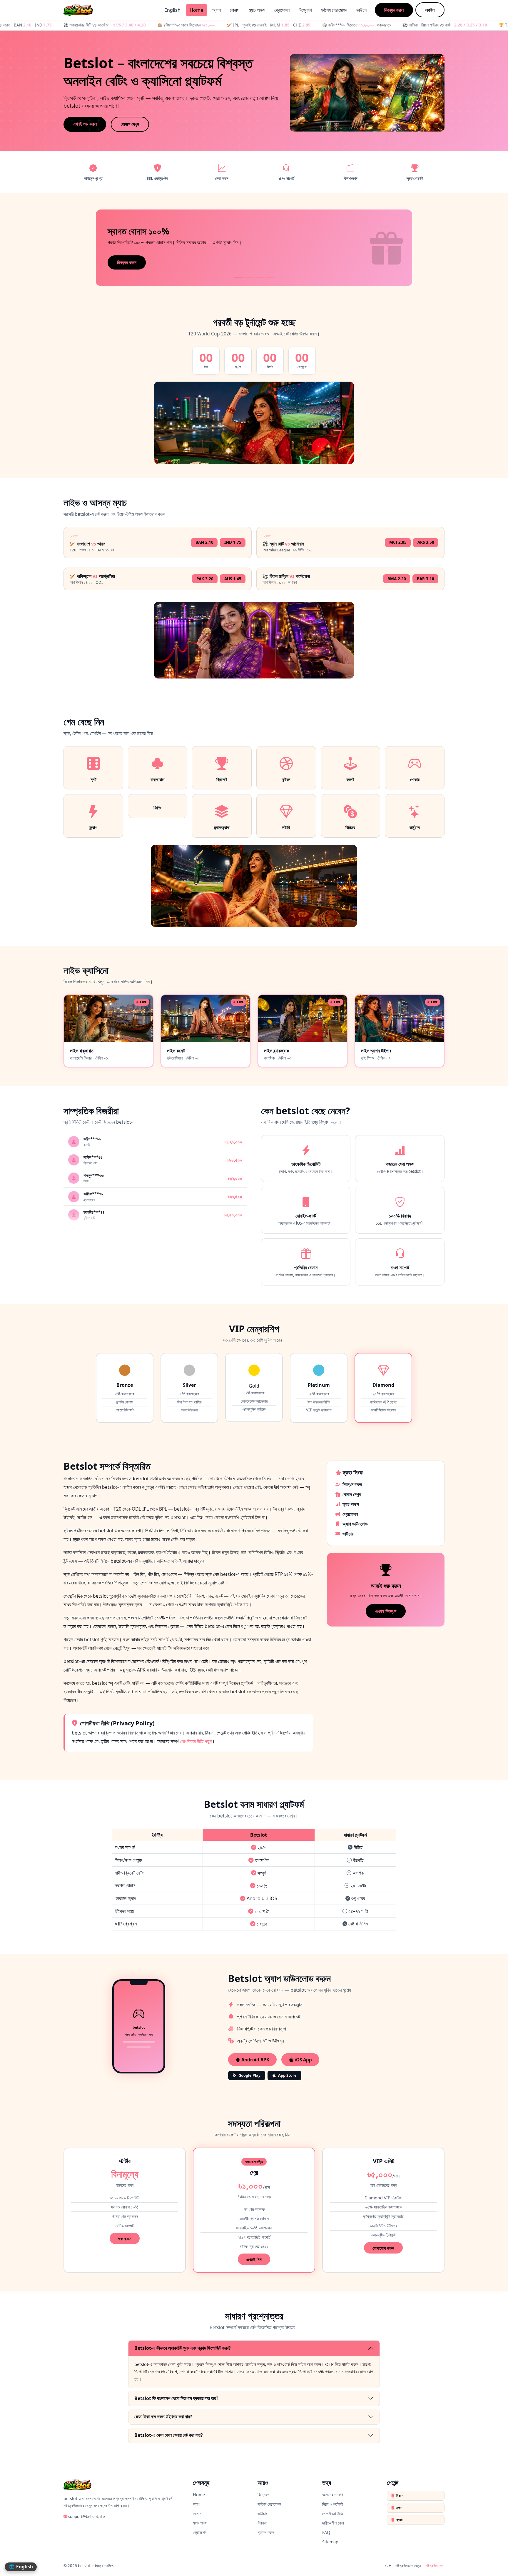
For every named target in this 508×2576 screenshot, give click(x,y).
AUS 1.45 (233, 579)
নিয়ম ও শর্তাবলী (333, 2504)
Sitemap (330, 2542)
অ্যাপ (217, 10)
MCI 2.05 (398, 542)
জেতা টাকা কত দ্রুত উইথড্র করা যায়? (163, 2417)
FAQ (326, 2532)
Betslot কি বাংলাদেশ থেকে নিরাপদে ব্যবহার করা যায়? (176, 2398)
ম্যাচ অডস (257, 10)
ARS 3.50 (426, 542)
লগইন (430, 10)
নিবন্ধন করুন (394, 10)
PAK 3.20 (205, 579)
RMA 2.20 (397, 579)
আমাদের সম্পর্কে (333, 2495)
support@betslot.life (86, 2517)
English (172, 10)
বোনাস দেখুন (130, 124)
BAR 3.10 (426, 579)
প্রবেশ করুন (266, 2532)
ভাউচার (362, 10)
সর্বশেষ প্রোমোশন (334, 10)
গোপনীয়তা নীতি (333, 2513)
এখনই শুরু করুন (85, 124)
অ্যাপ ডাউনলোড (355, 1524)
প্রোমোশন (282, 10)
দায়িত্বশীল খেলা (333, 2523)
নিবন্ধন (262, 2523)
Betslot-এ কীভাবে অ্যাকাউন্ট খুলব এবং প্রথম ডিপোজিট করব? (183, 2348)
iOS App (303, 2060)
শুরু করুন (125, 2239)
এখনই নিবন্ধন (386, 1611)
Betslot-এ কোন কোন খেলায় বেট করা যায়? (169, 2435)
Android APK (255, 2060)
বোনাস (235, 10)
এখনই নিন (254, 2259)
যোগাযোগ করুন (383, 2248)
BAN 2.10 (204, 542)
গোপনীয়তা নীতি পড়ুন (196, 1741)
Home (196, 10)
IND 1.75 (233, 542)
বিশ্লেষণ (305, 10)
